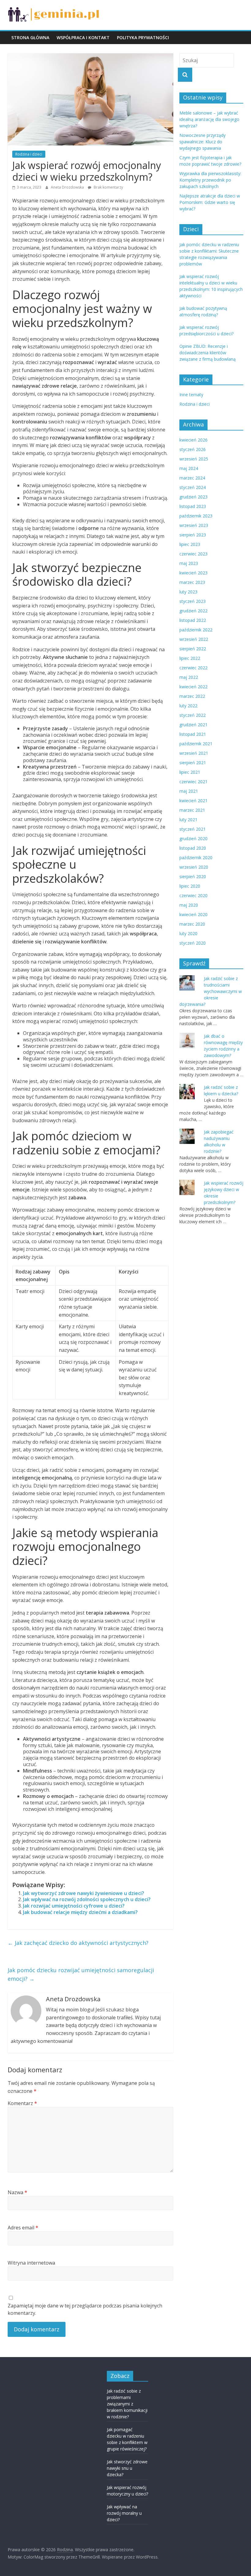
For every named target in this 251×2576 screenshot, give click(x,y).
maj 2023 (189, 563)
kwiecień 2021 (193, 801)
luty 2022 (188, 706)
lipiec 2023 (190, 544)
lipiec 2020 (190, 886)
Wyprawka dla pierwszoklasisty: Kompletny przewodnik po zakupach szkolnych (210, 180)
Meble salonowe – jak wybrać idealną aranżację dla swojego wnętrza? (209, 119)
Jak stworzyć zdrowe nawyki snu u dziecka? (127, 2468)
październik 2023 (196, 516)
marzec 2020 (192, 924)
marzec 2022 (192, 696)
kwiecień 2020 (193, 914)
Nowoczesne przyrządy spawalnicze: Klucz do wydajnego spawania (202, 142)
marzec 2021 (192, 810)
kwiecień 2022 (193, 687)
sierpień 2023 (193, 535)
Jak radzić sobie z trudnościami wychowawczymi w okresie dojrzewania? (211, 991)
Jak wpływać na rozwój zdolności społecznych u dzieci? (87, 1899)
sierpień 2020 (193, 876)
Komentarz (22, 2103)
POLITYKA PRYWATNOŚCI (143, 38)
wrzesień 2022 (194, 639)
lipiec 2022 (190, 658)
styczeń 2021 (193, 829)
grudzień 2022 (193, 611)
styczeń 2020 (193, 943)
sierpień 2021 (193, 763)
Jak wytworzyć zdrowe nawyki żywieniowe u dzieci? (84, 1893)
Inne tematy (191, 395)
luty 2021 (188, 820)
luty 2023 (188, 592)
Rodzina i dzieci (29, 154)
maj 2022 (189, 677)
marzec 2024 (192, 478)
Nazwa (17, 2192)
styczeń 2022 (193, 715)
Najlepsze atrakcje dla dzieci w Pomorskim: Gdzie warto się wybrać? (210, 202)
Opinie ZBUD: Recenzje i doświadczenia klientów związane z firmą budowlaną (208, 353)
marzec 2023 (192, 582)
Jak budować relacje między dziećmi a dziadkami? (80, 1912)
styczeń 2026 (193, 449)
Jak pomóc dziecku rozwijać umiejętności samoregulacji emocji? (81, 1974)
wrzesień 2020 (194, 867)
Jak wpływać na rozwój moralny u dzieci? (124, 2513)
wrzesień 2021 (194, 753)
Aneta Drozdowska (68, 187)
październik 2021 (196, 744)
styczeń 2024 (193, 487)
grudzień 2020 (193, 839)
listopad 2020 (193, 848)
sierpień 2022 (193, 649)
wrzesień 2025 (194, 459)
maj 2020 (189, 905)
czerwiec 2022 (193, 668)
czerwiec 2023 (193, 554)
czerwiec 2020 (193, 895)
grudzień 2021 (193, 725)
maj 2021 (189, 791)
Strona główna (30, 38)
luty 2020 (188, 933)
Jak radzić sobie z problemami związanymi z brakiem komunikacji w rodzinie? (127, 2404)
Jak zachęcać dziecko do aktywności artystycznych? (78, 1943)
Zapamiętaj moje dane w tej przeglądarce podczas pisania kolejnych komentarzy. (85, 2309)
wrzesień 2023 (194, 525)
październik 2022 (196, 630)
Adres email (23, 2228)
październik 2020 (196, 857)
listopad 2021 (193, 734)
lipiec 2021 (190, 772)
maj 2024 (189, 468)
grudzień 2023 (193, 497)
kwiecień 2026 (193, 440)
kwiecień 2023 (193, 573)
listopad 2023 (193, 506)
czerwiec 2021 (193, 782)
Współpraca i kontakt (83, 38)
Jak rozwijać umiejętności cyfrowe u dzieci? (74, 1906)
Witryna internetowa (31, 2263)
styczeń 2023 (193, 601)
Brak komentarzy (108, 187)
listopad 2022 (193, 620)
